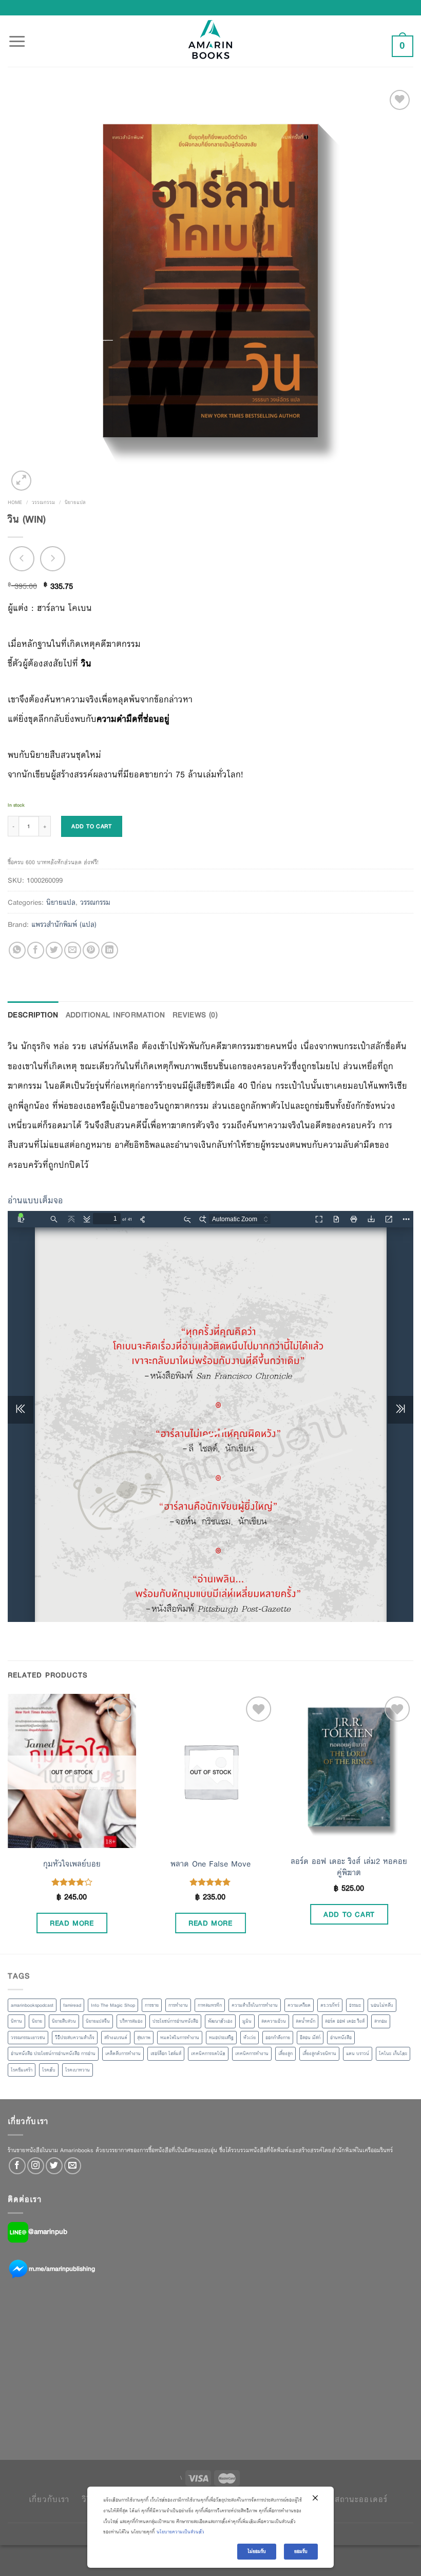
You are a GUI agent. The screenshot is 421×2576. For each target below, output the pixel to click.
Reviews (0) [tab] (195, 1015)
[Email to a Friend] (73, 950)
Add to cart (91, 826)
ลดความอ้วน (274, 2021)
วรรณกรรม (43, 502)
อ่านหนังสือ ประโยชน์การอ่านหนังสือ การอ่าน (53, 2054)
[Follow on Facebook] (17, 2166)
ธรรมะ (355, 2005)
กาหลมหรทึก (210, 2005)
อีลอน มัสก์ (310, 2038)
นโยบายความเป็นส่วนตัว (180, 2532)
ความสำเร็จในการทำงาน (255, 2005)
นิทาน (16, 2021)
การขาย (152, 2005)
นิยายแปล (75, 502)
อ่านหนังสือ (341, 2038)
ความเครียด (299, 2005)
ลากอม (381, 2021)
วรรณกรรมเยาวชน (28, 2038)
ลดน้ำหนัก (305, 2021)
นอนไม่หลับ (382, 2005)
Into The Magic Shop (113, 2005)
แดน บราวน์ (358, 2054)
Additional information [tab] (116, 1015)
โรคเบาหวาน (78, 2070)
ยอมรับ (301, 2551)
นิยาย (37, 2021)
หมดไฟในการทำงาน (180, 2038)
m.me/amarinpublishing (62, 2269)
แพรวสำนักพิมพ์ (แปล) (64, 924)
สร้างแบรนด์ (116, 2038)
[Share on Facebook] (36, 950)
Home (15, 502)
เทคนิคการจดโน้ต (208, 2054)
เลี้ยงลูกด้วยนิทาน (319, 2054)
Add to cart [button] (349, 1914)
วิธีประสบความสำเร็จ (75, 2038)
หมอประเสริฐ (221, 2038)
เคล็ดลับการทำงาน (123, 2054)
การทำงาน (178, 2005)
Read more (72, 1923)
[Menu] (17, 35)
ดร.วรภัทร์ (330, 2005)
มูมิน (247, 2021)
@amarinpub (48, 2232)
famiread (72, 2005)
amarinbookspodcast (32, 2005)
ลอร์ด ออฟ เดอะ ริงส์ (345, 2021)
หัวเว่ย (250, 2038)
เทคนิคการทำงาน (252, 2054)
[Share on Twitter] (54, 950)
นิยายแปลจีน (98, 2021)
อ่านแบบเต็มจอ (35, 1200)
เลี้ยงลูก (285, 2054)
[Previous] (8, 1823)
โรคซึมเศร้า (22, 2070)
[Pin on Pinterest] (91, 950)
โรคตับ (49, 2070)
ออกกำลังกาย (278, 2038)
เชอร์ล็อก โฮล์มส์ (166, 2054)
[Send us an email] (73, 2166)
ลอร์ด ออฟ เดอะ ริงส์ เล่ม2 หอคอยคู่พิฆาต (349, 1867)
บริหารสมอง (131, 2021)
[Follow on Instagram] (36, 2166)
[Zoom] (21, 481)
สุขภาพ (144, 2038)
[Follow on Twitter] (54, 2166)
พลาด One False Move (210, 1864)
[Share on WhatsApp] (17, 950)
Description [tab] (33, 1015)
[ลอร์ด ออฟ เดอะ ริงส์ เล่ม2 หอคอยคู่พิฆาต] (349, 1771)
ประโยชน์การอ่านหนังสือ (175, 2021)
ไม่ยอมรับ (257, 2551)
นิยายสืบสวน (64, 2021)
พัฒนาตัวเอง (220, 2021)
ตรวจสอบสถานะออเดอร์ (343, 2499)
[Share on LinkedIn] (110, 950)
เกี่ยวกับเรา (49, 2499)
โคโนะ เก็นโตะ (393, 2054)
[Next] (413, 1823)
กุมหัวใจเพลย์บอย (72, 1864)
